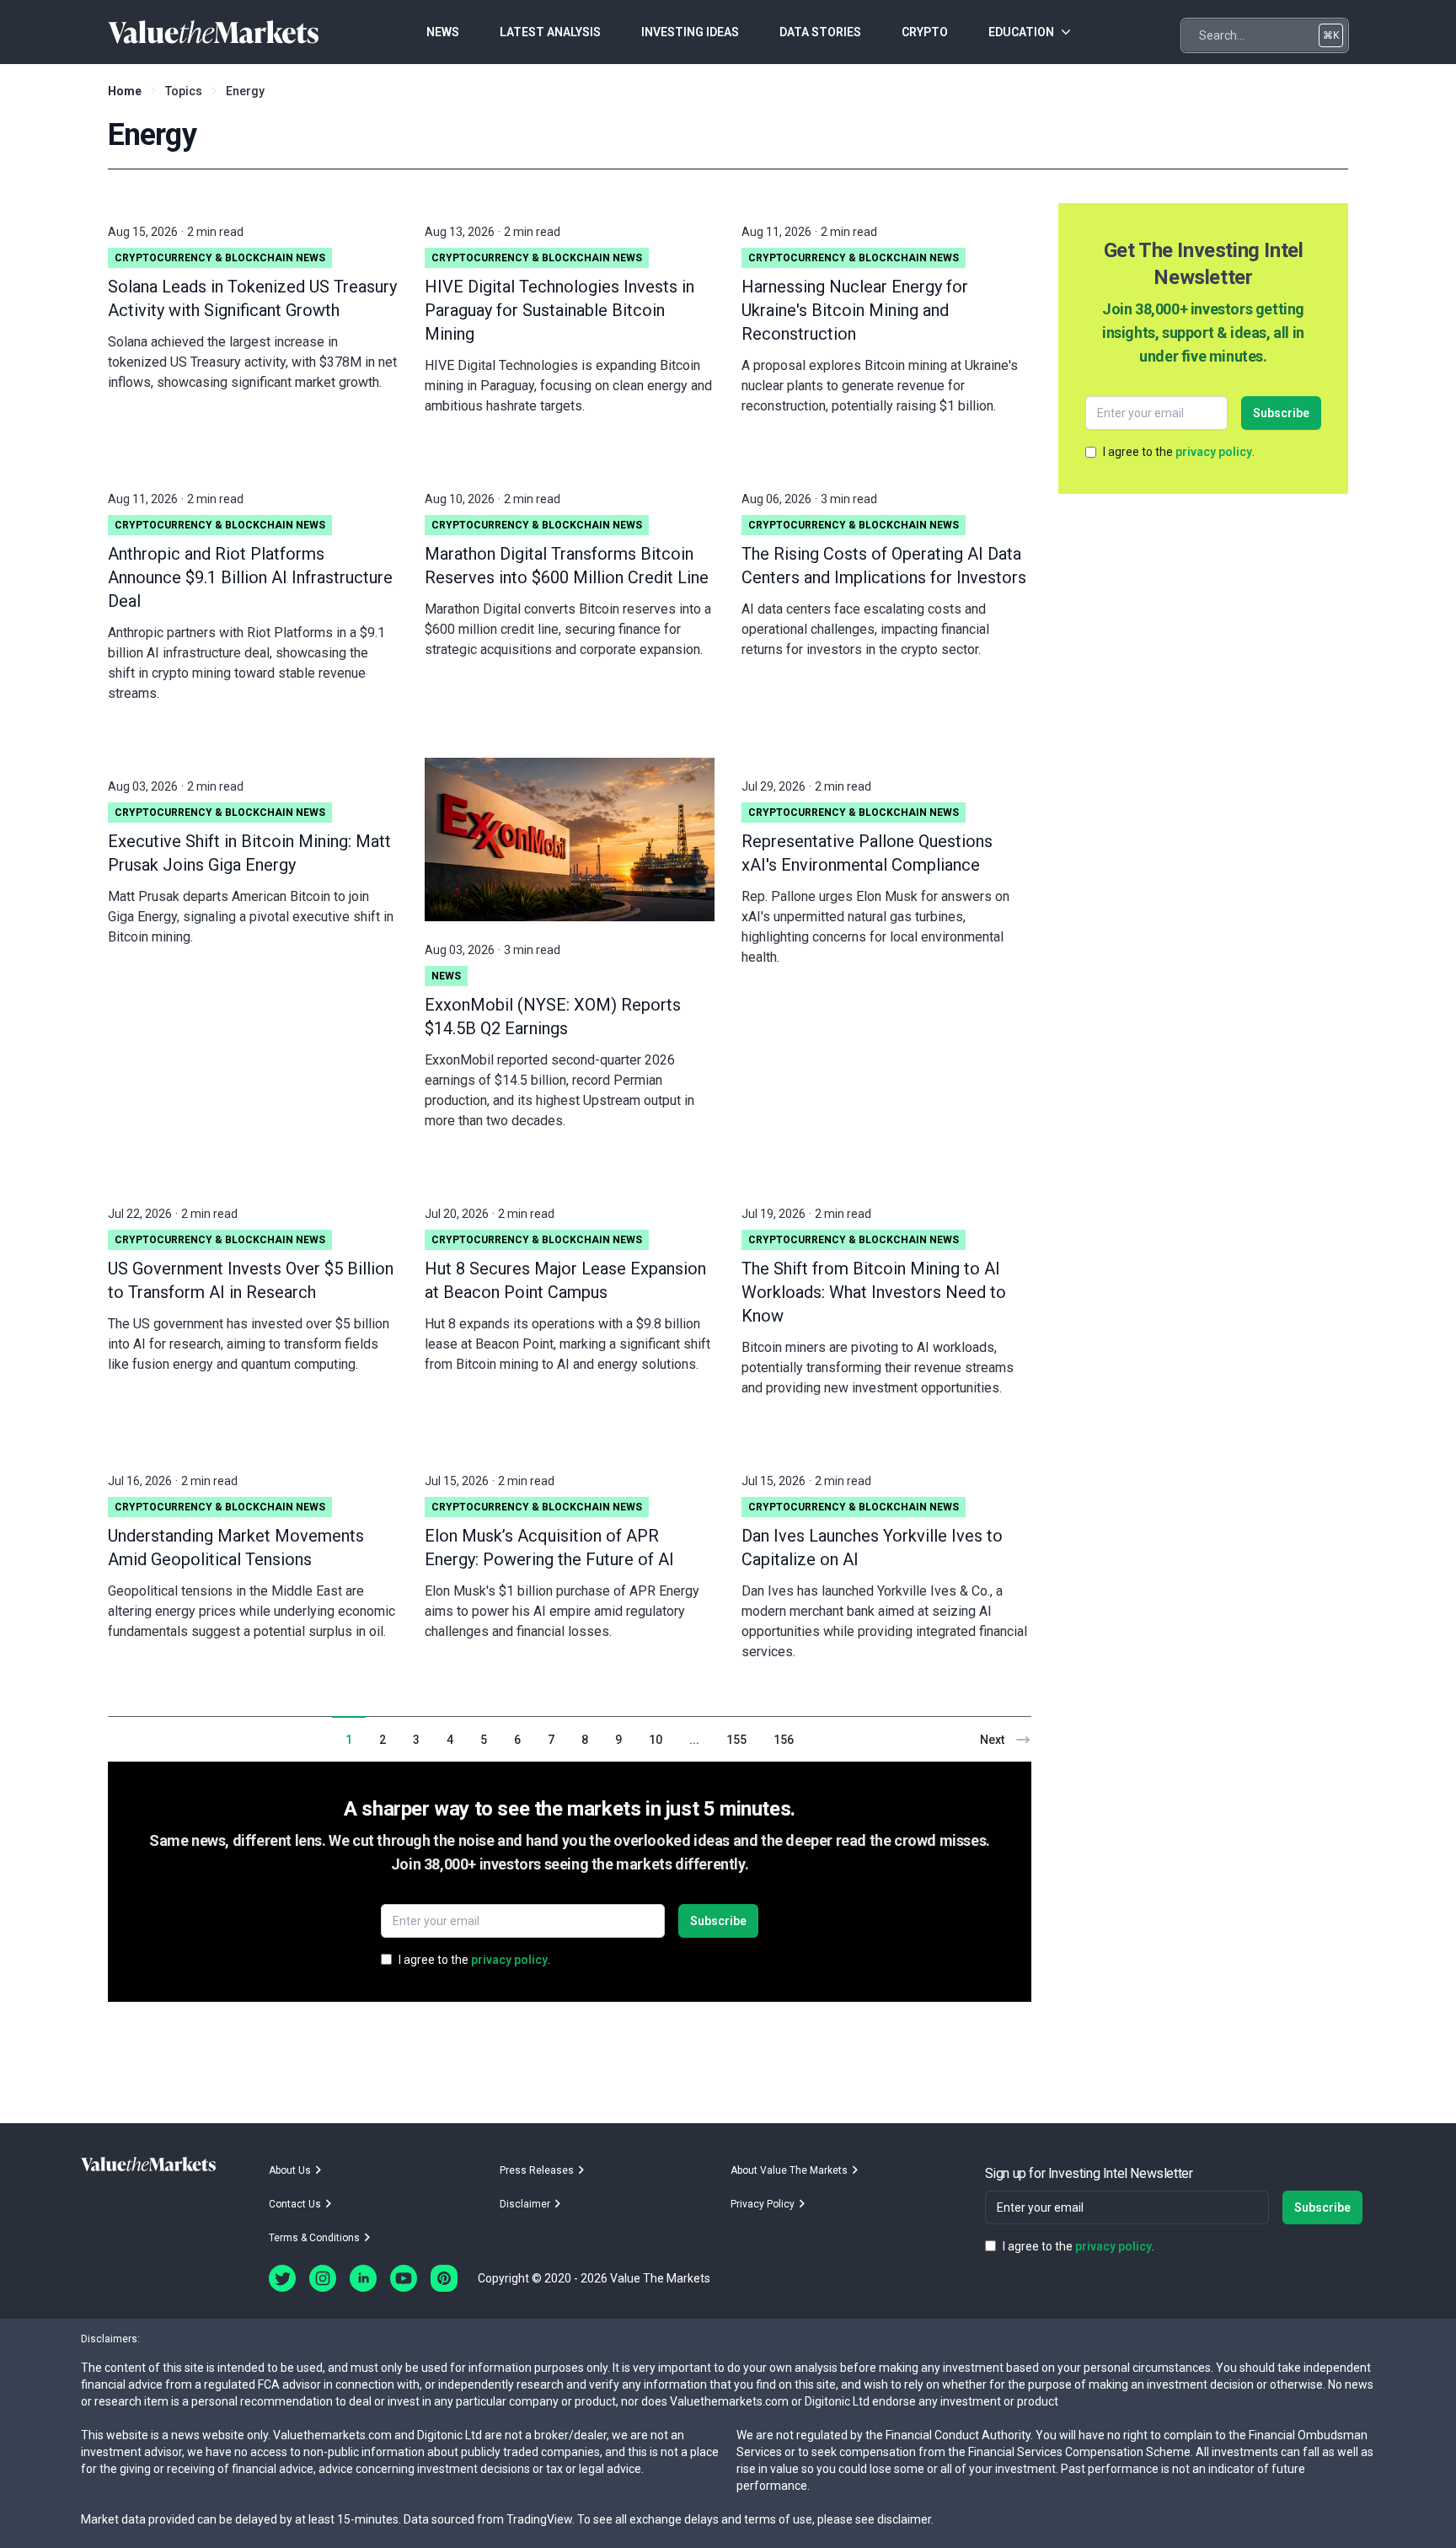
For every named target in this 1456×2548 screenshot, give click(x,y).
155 (736, 1740)
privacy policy (509, 1960)
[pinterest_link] (444, 2278)
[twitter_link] (282, 2278)
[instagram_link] (323, 2278)
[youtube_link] (404, 2278)
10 (656, 1740)
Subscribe (718, 1921)
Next (992, 1740)
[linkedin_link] (363, 2278)
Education (1021, 32)
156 (784, 1740)
